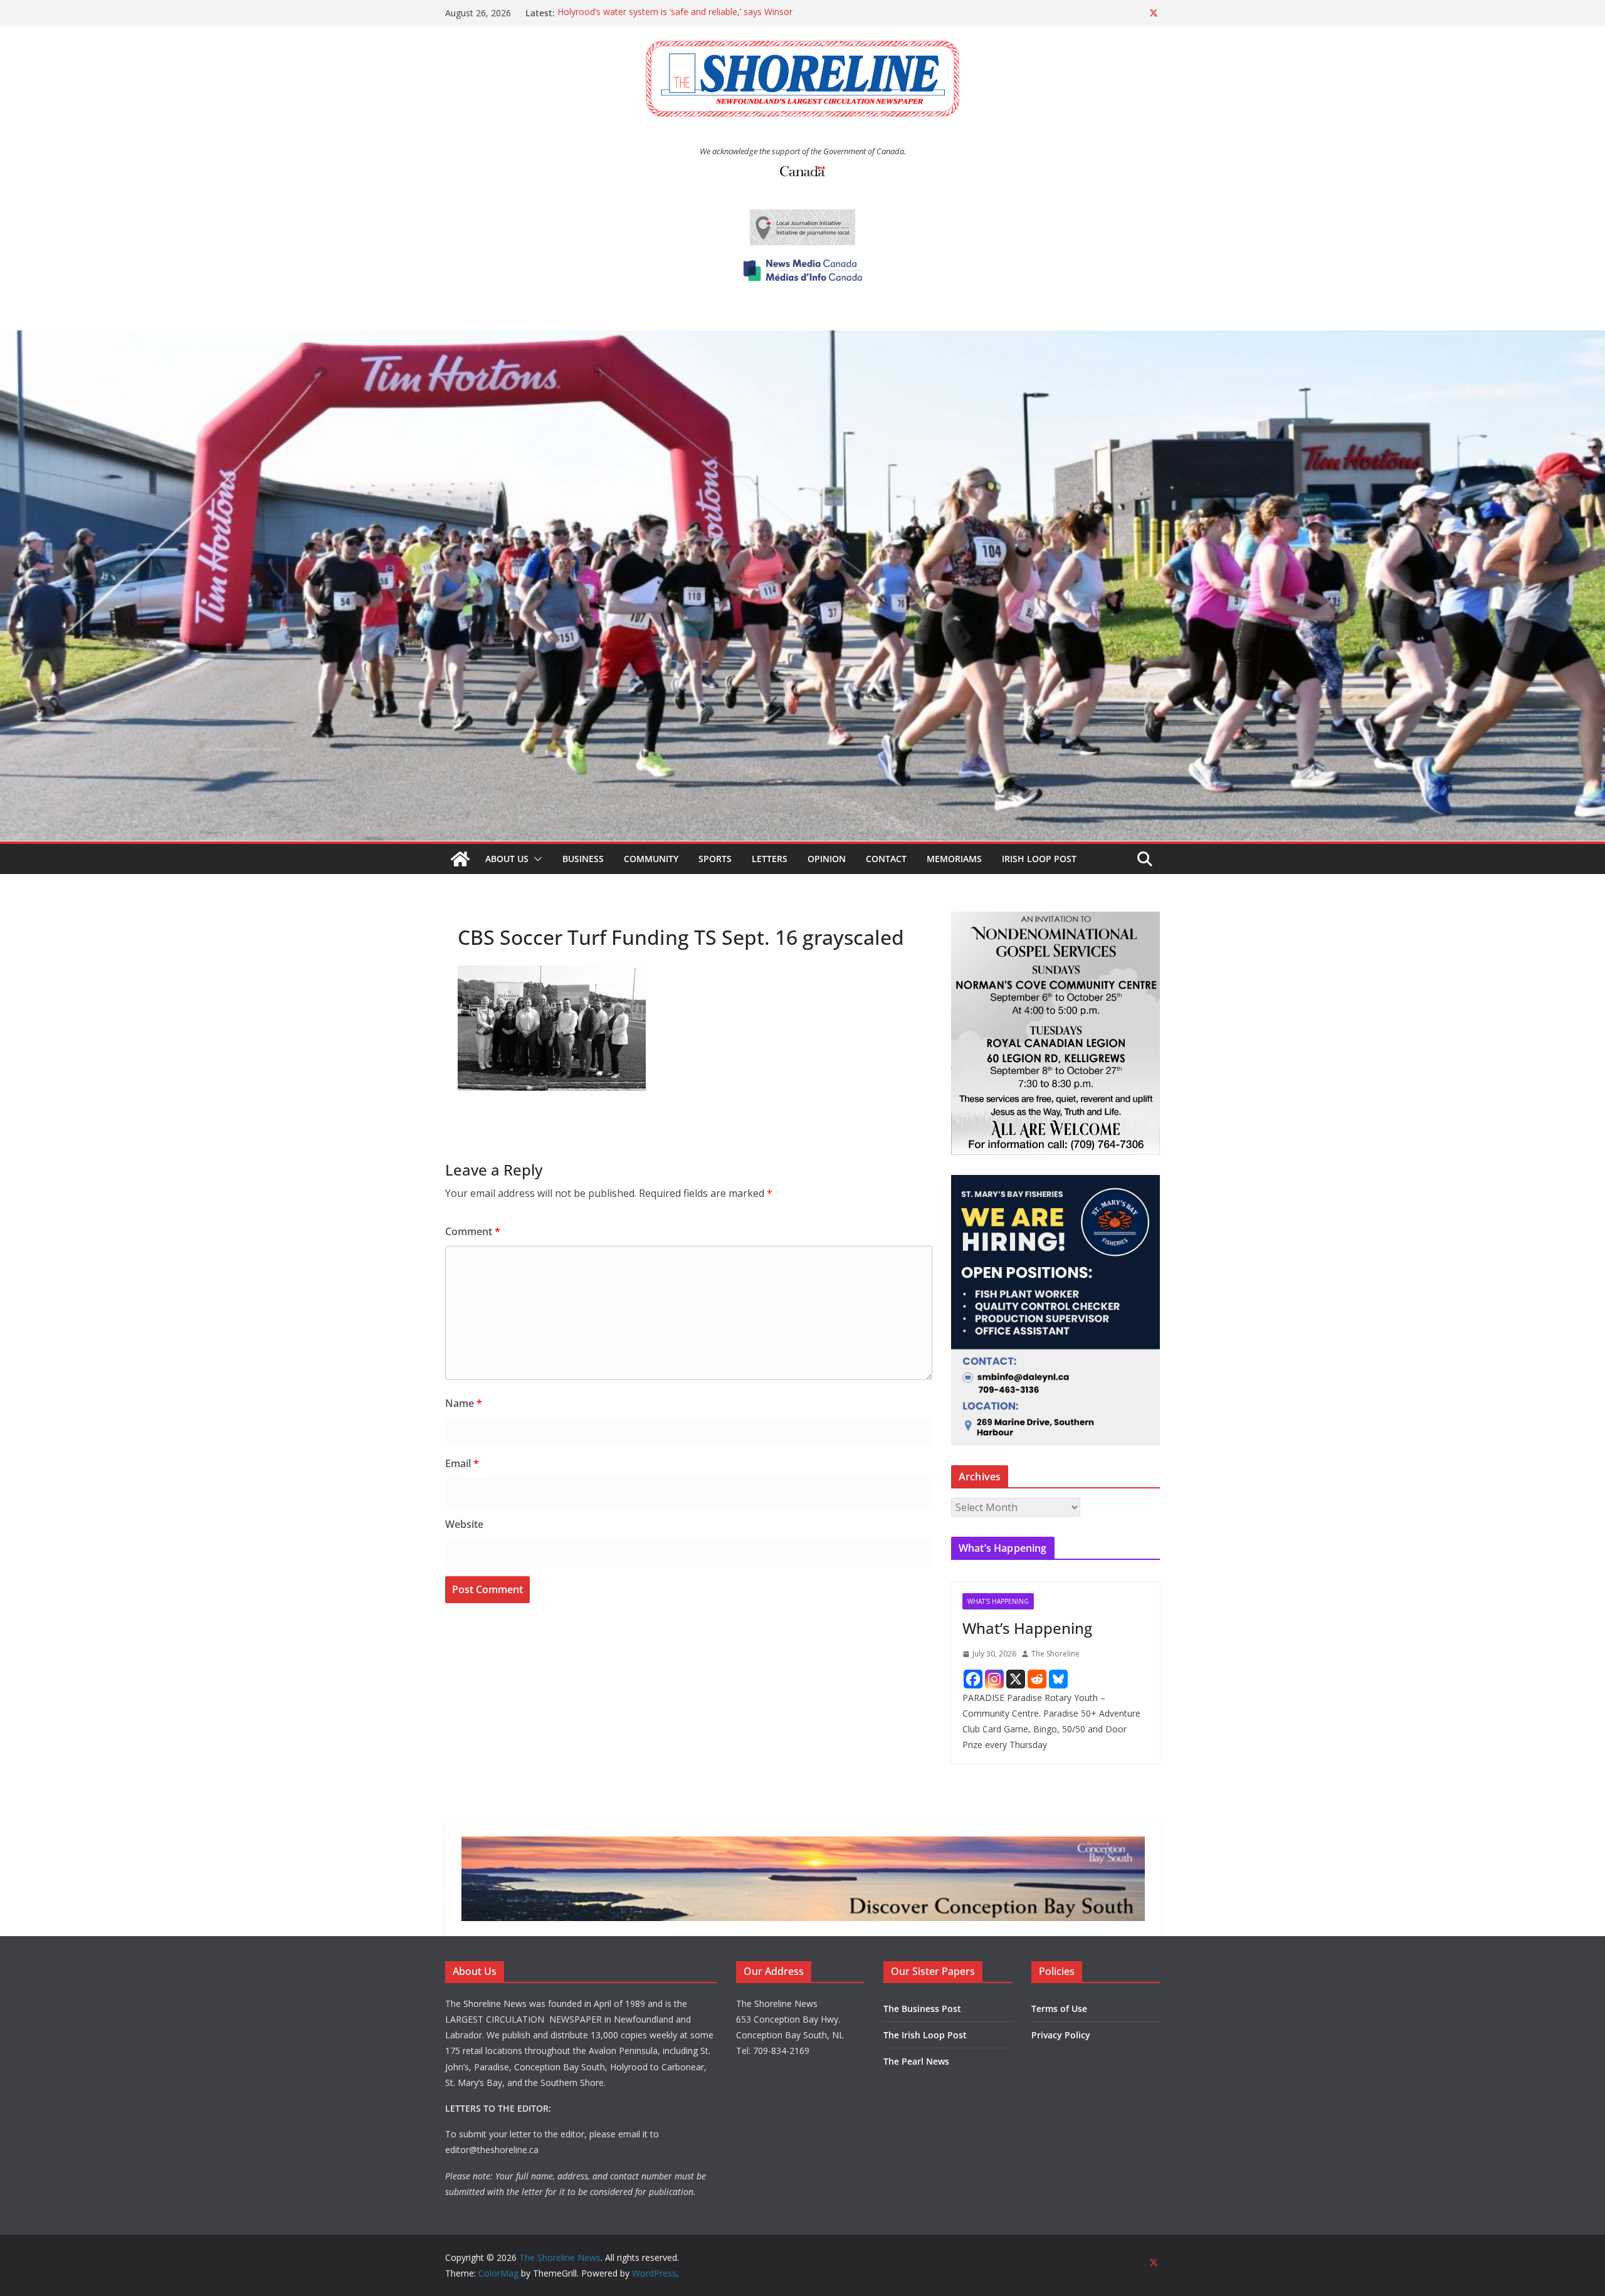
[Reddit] (1037, 1679)
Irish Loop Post (1039, 859)
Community (651, 859)
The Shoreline (1055, 1654)
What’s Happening (1027, 1628)
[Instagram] (994, 1679)
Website (464, 1524)
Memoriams (954, 859)
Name (464, 1403)
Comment (473, 1231)
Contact (886, 859)
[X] (1016, 1679)
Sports (715, 859)
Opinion (827, 859)
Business (583, 859)
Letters (770, 859)
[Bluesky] (1058, 1679)
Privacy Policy (1061, 2035)
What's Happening (998, 1601)
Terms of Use (1059, 2009)
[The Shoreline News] (802, 339)
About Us (507, 859)
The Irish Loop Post (925, 2035)
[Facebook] (973, 1679)
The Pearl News (916, 2061)
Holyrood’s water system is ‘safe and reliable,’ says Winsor (675, 13)
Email (462, 1463)
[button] (535, 859)
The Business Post (922, 2009)
